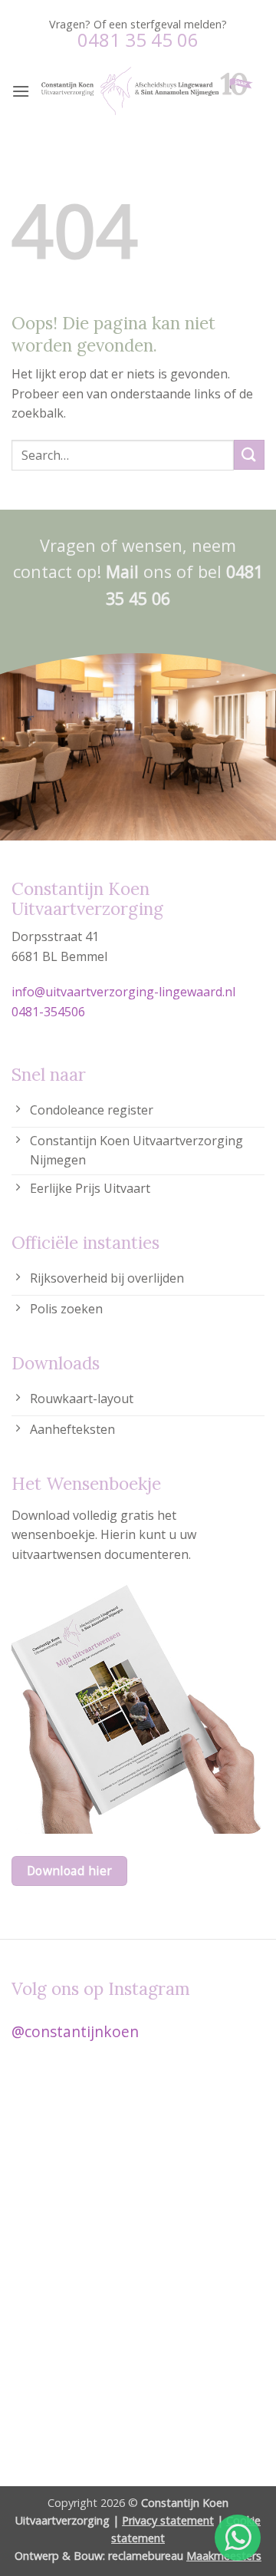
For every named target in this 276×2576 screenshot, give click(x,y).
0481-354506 (48, 1012)
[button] (21, 91)
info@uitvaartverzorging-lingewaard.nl (123, 992)
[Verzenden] (249, 455)
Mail (122, 571)
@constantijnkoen (75, 2031)
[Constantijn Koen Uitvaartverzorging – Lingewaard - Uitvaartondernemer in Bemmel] (147, 91)
